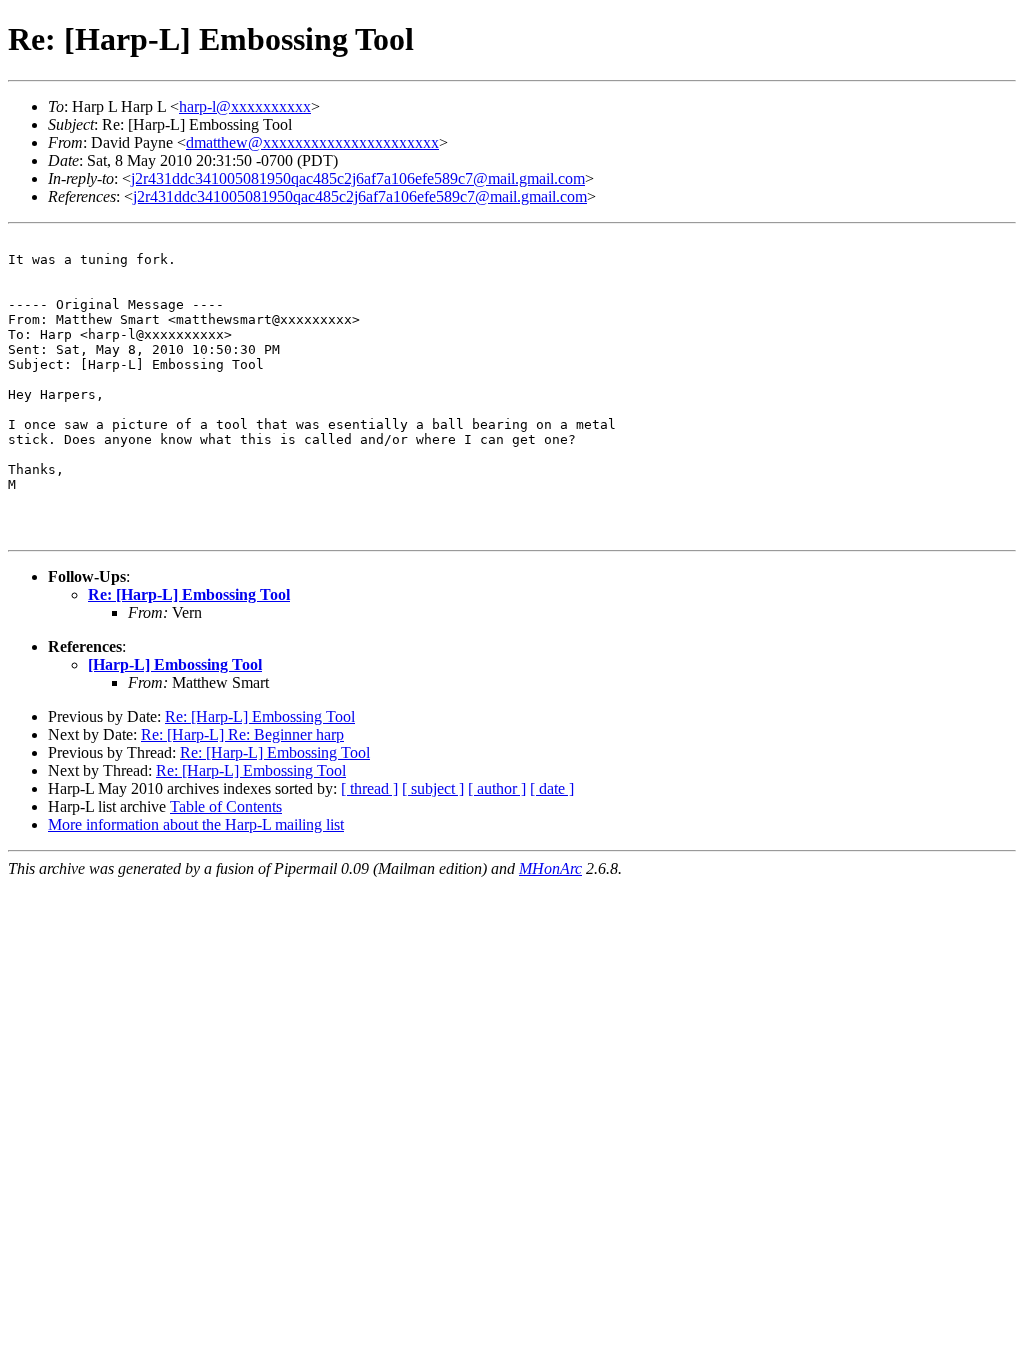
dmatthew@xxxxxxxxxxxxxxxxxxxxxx (312, 142)
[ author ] (497, 788)
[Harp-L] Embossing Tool (175, 664)
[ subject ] (433, 788)
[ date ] (552, 788)
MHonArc (550, 868)
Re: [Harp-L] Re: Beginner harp (242, 734)
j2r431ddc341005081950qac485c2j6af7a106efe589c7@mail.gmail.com (358, 178)
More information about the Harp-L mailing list (196, 824)
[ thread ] (369, 788)
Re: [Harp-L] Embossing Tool (189, 594)
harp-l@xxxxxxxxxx (245, 106)
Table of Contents (226, 806)
